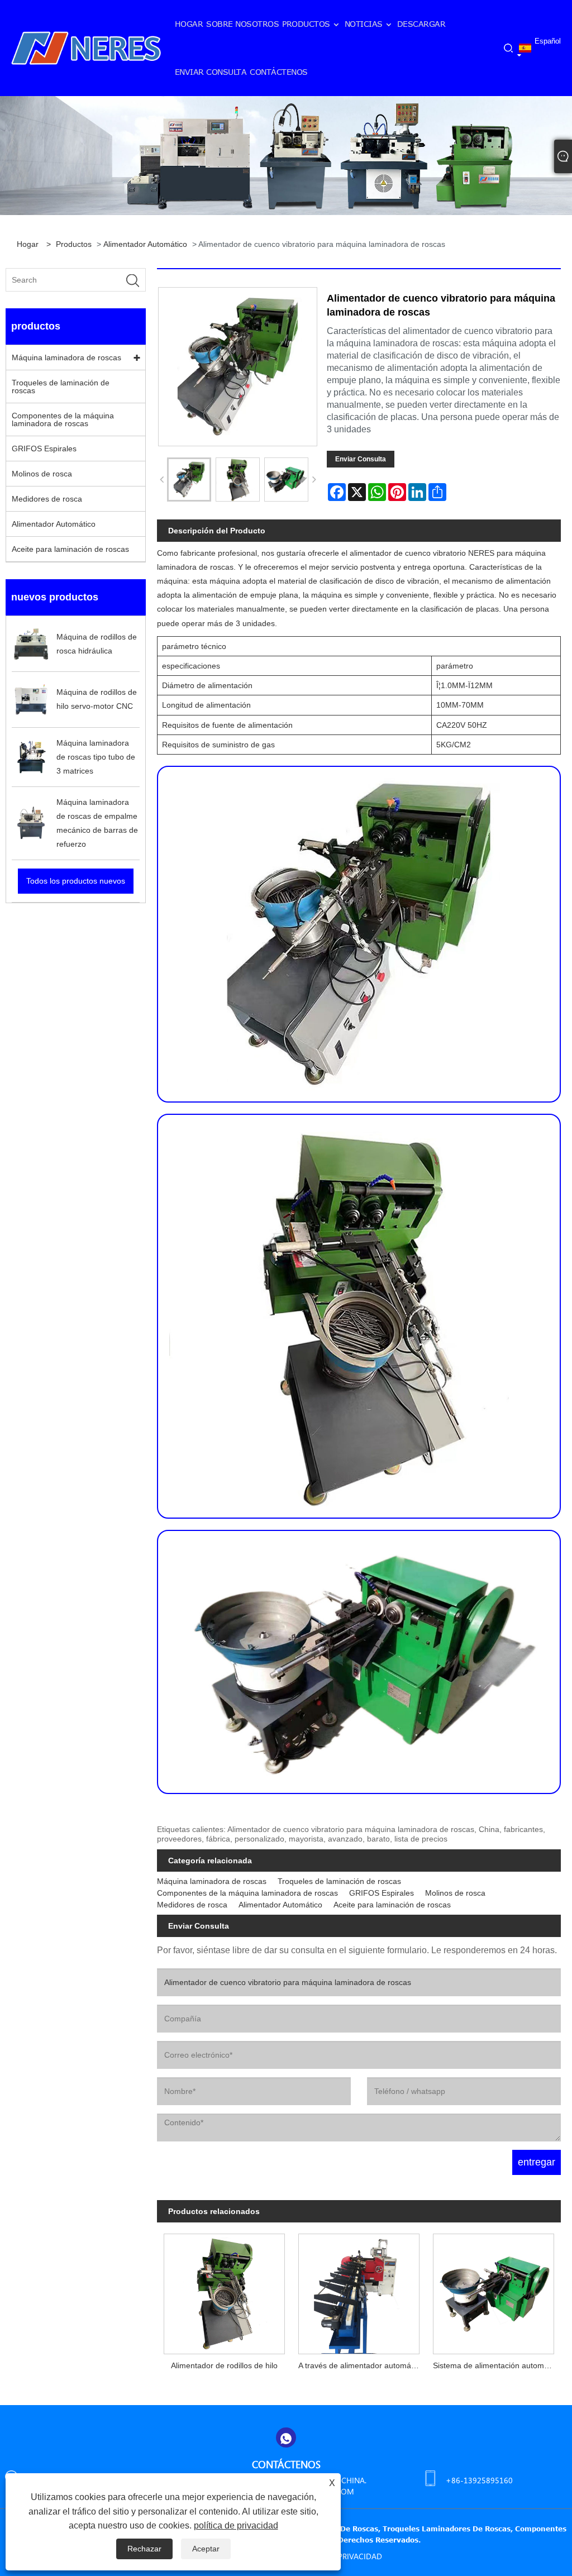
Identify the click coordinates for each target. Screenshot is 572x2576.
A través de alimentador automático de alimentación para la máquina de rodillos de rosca (362, 2365)
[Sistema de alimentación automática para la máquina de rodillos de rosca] (494, 2291)
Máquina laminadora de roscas (66, 357)
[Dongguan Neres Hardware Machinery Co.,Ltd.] (86, 47)
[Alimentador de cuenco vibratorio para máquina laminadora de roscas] (189, 480)
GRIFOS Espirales (44, 449)
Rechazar (144, 2549)
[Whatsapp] (286, 2437)
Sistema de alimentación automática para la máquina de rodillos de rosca (497, 2365)
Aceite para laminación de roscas (70, 549)
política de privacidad (236, 2525)
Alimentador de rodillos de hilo (224, 2365)
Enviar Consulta (361, 459)
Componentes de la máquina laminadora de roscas (63, 419)
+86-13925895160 (479, 2480)
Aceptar (206, 2549)
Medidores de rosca (47, 499)
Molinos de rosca (42, 474)
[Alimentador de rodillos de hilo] (224, 2291)
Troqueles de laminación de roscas (61, 387)
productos (74, 244)
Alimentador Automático (145, 244)
